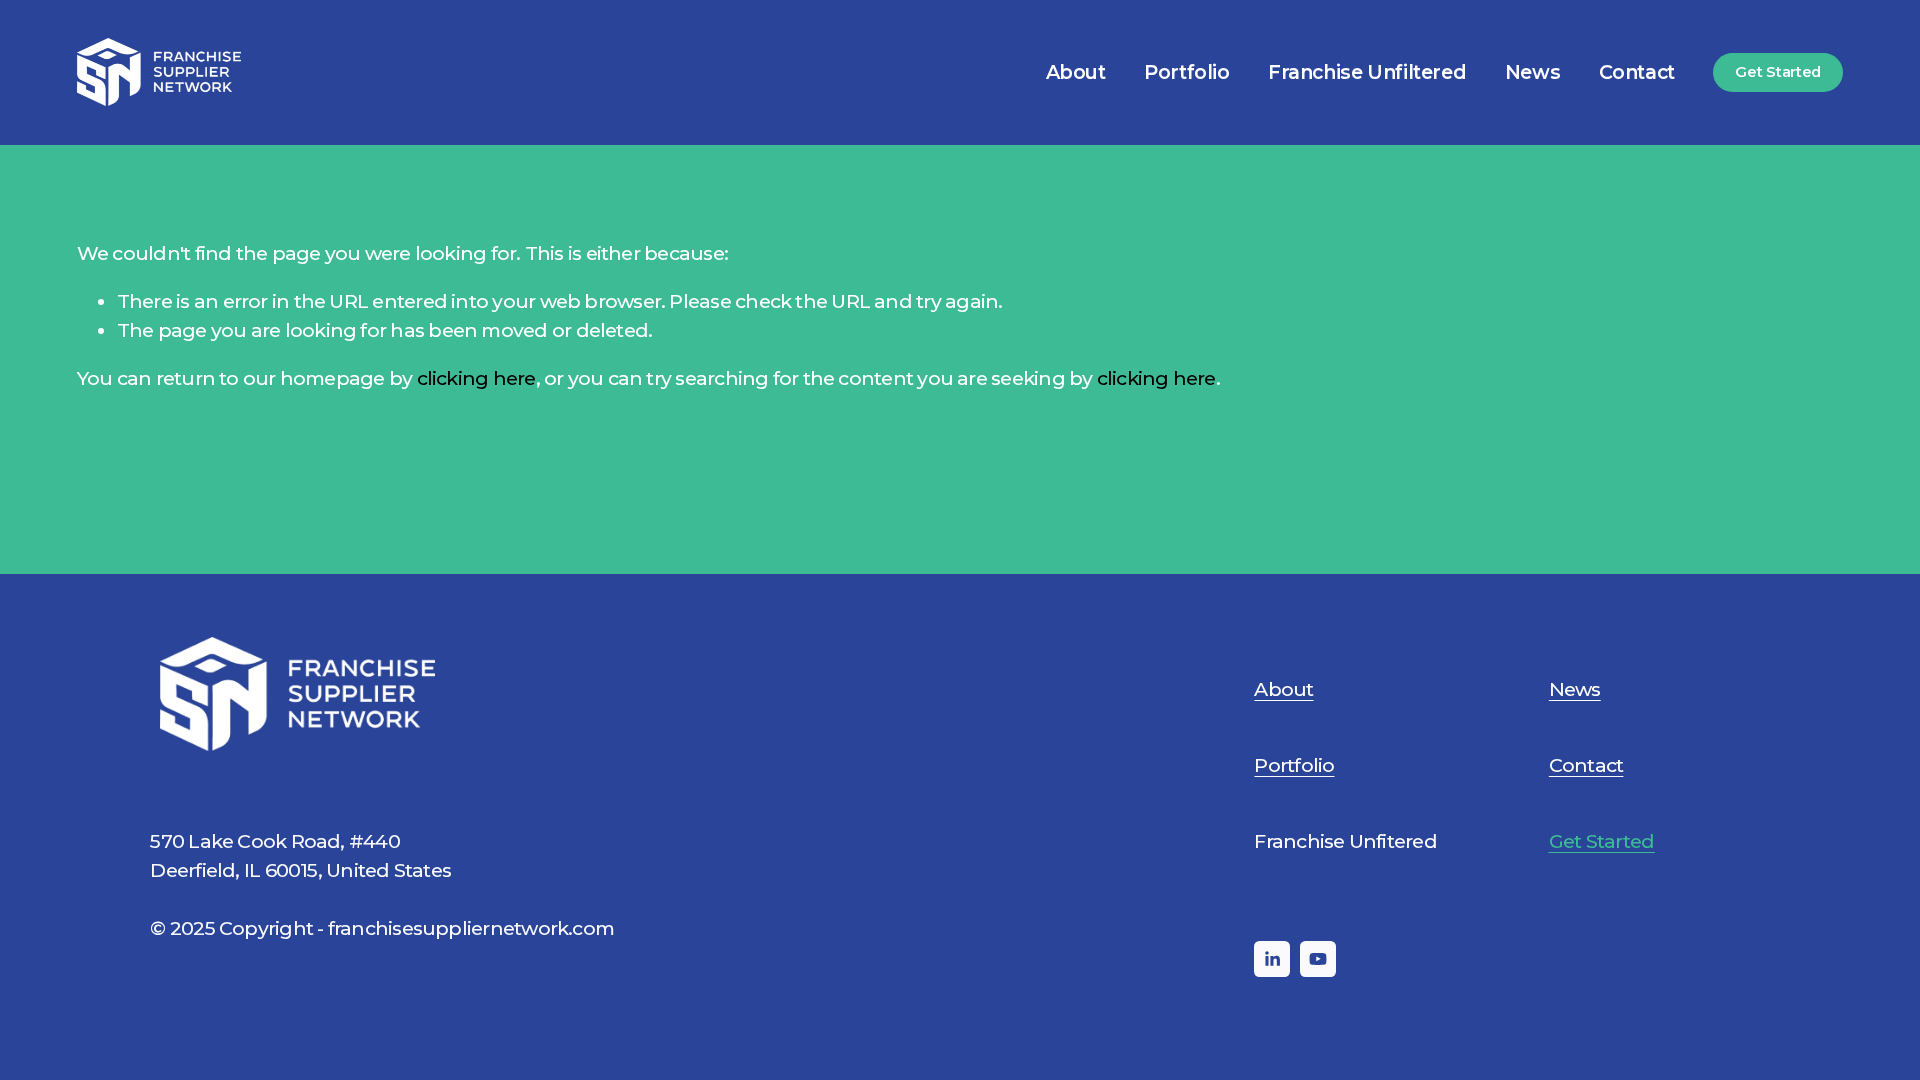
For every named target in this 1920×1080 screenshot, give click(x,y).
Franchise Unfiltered (1367, 72)
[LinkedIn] (1272, 959)
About (1076, 72)
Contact (1637, 72)
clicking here (476, 378)
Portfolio (1187, 72)
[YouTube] (1318, 959)
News (1532, 72)
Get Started (1778, 72)
